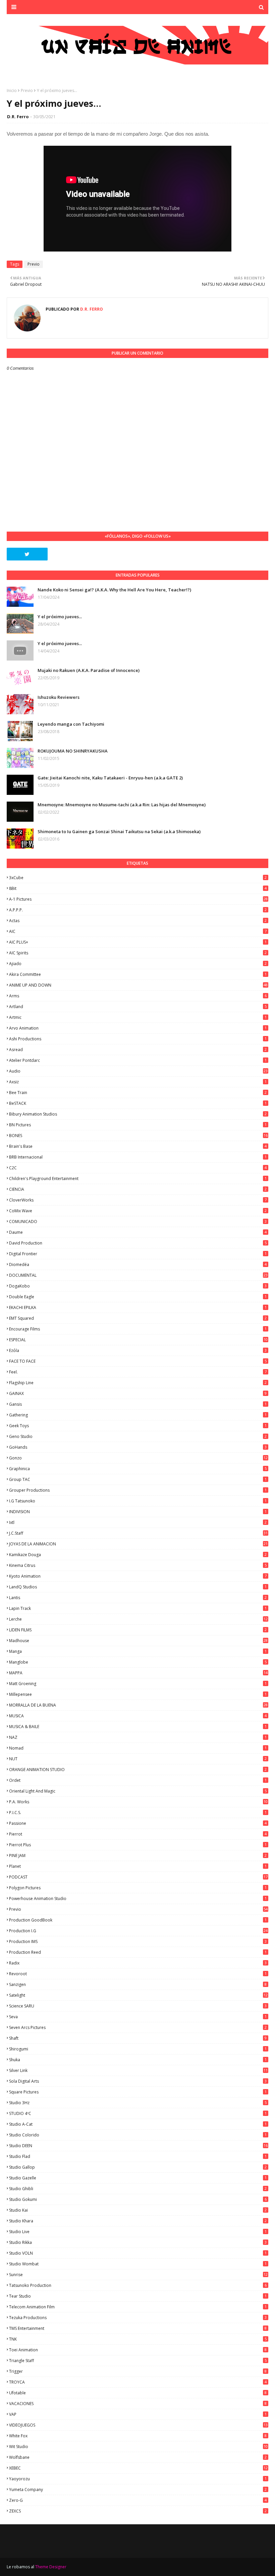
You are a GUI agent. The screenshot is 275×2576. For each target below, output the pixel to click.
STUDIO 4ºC (138, 2113)
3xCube (138, 878)
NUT (138, 1759)
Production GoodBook (138, 1920)
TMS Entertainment (138, 2328)
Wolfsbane (138, 2457)
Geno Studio (138, 1436)
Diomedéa (138, 1264)
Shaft (138, 2038)
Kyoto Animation (138, 1576)
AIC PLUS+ (138, 942)
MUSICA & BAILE (138, 1727)
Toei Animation (138, 2350)
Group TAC (138, 1479)
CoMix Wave (138, 1211)
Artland (138, 1007)
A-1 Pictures (138, 899)
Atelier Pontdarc (138, 1060)
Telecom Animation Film (138, 2307)
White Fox (138, 2436)
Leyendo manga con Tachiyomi (71, 724)
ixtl (138, 1522)
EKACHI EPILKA (138, 1307)
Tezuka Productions (138, 2318)
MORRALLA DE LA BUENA (138, 1705)
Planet (138, 1866)
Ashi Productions (138, 1039)
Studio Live (138, 2232)
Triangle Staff (138, 2361)
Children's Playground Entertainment (138, 1179)
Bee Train (138, 1093)
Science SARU (138, 2006)
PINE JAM (138, 1856)
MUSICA (138, 1716)
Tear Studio (138, 2296)
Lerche (138, 1619)
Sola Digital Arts (138, 2081)
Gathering (138, 1415)
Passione (138, 1823)
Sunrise (138, 2275)
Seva (138, 2017)
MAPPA (138, 1673)
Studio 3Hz (138, 2103)
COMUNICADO (138, 1222)
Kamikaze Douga (138, 1555)
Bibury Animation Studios (138, 1114)
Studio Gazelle (138, 2178)
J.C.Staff (138, 1533)
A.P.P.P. (138, 910)
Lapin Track (138, 1608)
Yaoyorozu (138, 2479)
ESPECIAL (138, 1340)
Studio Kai (138, 2210)
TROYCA (138, 2382)
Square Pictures (138, 2092)
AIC (138, 931)
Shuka (138, 2060)
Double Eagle (138, 1297)
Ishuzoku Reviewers (59, 697)
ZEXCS (138, 2511)
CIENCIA (138, 1189)
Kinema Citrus (138, 1565)
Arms (138, 996)
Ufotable (138, 2393)
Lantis (138, 1598)
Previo (27, 91)
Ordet (138, 1780)
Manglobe (138, 1662)
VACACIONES (138, 2404)
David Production (138, 1243)
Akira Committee (138, 974)
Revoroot (138, 1974)
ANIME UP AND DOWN (138, 985)
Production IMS (138, 1941)
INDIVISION (138, 1512)
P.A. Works (138, 1802)
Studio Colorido (138, 2135)
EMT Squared (138, 1318)
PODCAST (138, 1877)
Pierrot (138, 1834)
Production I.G (138, 1931)
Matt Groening (138, 1684)
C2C (138, 1168)
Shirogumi (138, 2049)
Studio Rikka (138, 2242)
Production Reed (138, 1952)
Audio (138, 1071)
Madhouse (138, 1641)
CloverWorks (138, 1200)
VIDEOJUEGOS (138, 2425)
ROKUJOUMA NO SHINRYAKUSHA (73, 751)
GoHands (138, 1447)
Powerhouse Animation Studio (138, 1899)
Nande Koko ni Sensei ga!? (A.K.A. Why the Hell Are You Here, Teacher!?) (114, 590)
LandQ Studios (138, 1587)
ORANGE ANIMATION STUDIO (138, 1770)
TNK (138, 2339)
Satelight (138, 1995)
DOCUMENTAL (138, 1275)
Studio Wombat (138, 2264)
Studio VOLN (138, 2253)
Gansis (138, 1404)
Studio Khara (138, 2221)
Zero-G (138, 2500)
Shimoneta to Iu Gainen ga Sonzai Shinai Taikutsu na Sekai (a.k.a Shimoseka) (119, 831)
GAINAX (138, 1393)
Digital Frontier (138, 1254)
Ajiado (138, 964)
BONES (138, 1136)
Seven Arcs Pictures (138, 2027)
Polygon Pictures (138, 1888)
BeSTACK (138, 1103)
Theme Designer (51, 2567)
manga (138, 1651)
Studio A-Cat (138, 2124)
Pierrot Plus (138, 1845)
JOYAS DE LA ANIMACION (138, 1544)
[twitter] (27, 554)
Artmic (138, 1017)
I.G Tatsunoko (138, 1501)
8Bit (138, 888)
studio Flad (138, 2156)
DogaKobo (138, 1286)
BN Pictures (138, 1125)
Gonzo (138, 1458)
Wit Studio (138, 2447)
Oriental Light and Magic (138, 1791)
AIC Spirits (138, 953)
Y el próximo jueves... (60, 617)
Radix (138, 1963)
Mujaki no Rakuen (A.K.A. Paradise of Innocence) (89, 670)
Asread (138, 1050)
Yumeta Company (138, 2490)
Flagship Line (138, 1383)
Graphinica (138, 1469)
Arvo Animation (138, 1028)
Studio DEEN (138, 2146)
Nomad (138, 1748)
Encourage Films (138, 1329)
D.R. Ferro (18, 117)
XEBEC (138, 2468)
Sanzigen (138, 1984)
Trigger (138, 2371)
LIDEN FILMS (138, 1630)
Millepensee (138, 1694)
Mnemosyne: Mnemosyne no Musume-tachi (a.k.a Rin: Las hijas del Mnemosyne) (122, 805)
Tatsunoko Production (138, 2285)
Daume (138, 1232)
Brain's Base (138, 1146)
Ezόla (138, 1350)
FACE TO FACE (138, 1361)
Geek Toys (138, 1426)
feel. (138, 1372)
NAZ (138, 1737)
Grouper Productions (138, 1490)
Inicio (12, 91)
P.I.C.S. (138, 1813)
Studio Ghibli (138, 2189)
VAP (138, 2414)
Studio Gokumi (138, 2199)
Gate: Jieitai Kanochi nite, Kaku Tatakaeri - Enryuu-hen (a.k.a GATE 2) (110, 778)
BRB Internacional (138, 1157)
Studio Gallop (138, 2167)
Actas (138, 921)
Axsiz (138, 1082)
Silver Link (138, 2070)
